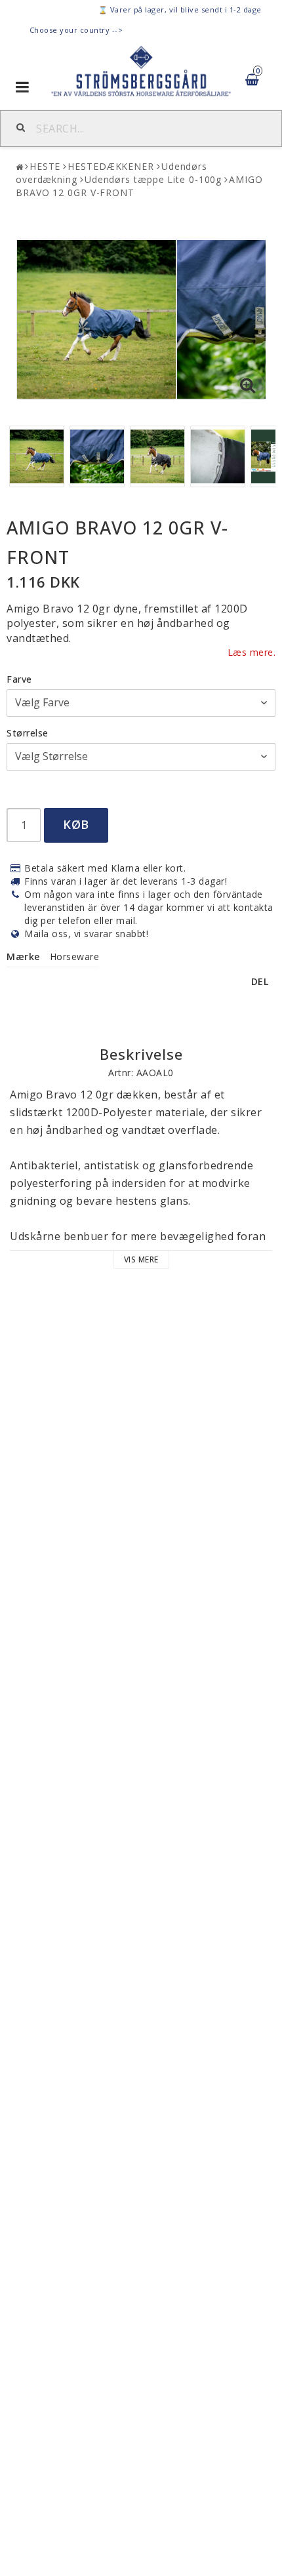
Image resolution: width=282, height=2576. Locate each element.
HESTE (45, 166)
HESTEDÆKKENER (111, 166)
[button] (248, 386)
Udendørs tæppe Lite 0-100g (153, 179)
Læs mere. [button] (252, 652)
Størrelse (28, 733)
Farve (19, 679)
